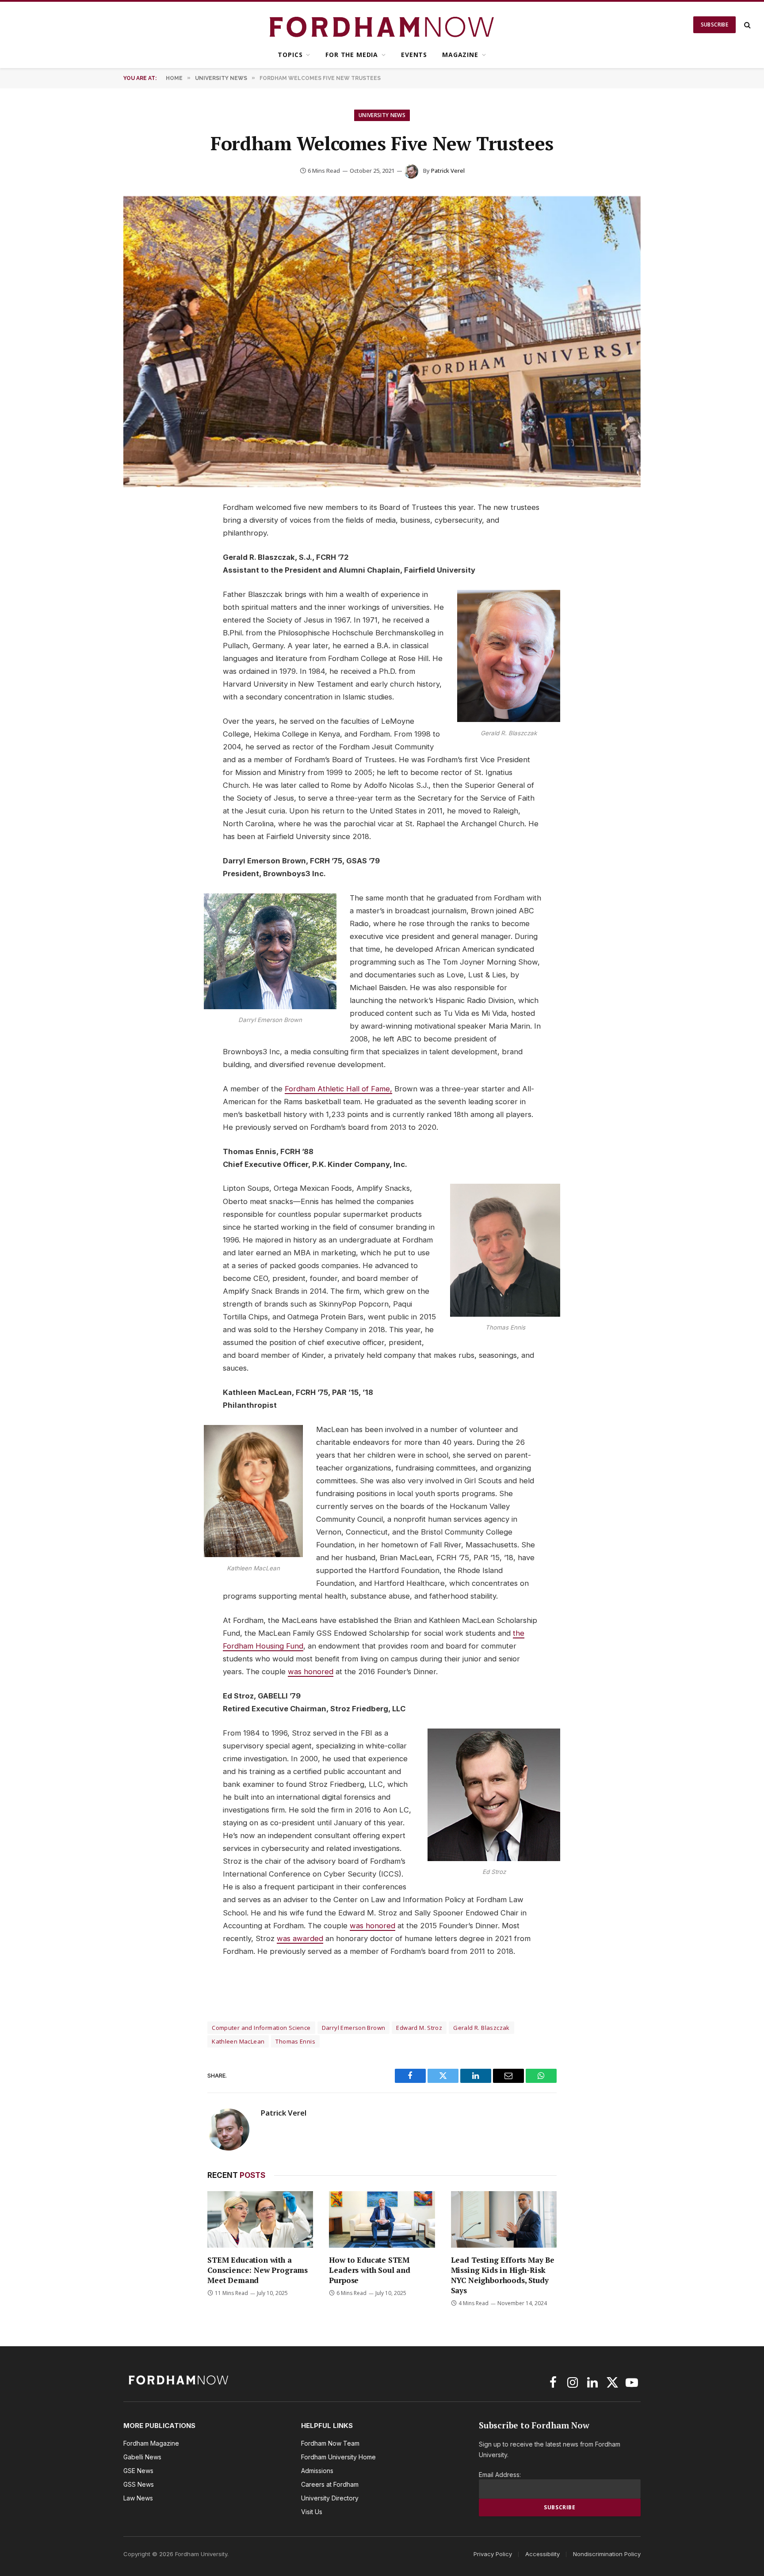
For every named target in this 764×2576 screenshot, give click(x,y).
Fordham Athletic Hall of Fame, (338, 1089)
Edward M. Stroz (419, 2028)
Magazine (460, 55)
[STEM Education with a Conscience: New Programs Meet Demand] (260, 2219)
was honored (311, 1672)
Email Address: (500, 2475)
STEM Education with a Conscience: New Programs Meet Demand (258, 2270)
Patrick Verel (448, 171)
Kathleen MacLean (238, 2041)
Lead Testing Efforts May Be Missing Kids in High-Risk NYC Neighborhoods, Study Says (503, 2275)
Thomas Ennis (295, 2041)
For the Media (352, 55)
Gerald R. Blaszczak (481, 2028)
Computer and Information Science (261, 2028)
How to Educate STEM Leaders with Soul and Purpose (369, 2270)
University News (382, 115)
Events (414, 55)
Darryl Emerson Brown (354, 2028)
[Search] (747, 25)
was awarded (300, 1938)
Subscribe (714, 25)
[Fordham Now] (382, 25)
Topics (290, 55)
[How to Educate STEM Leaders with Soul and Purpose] (382, 2219)
